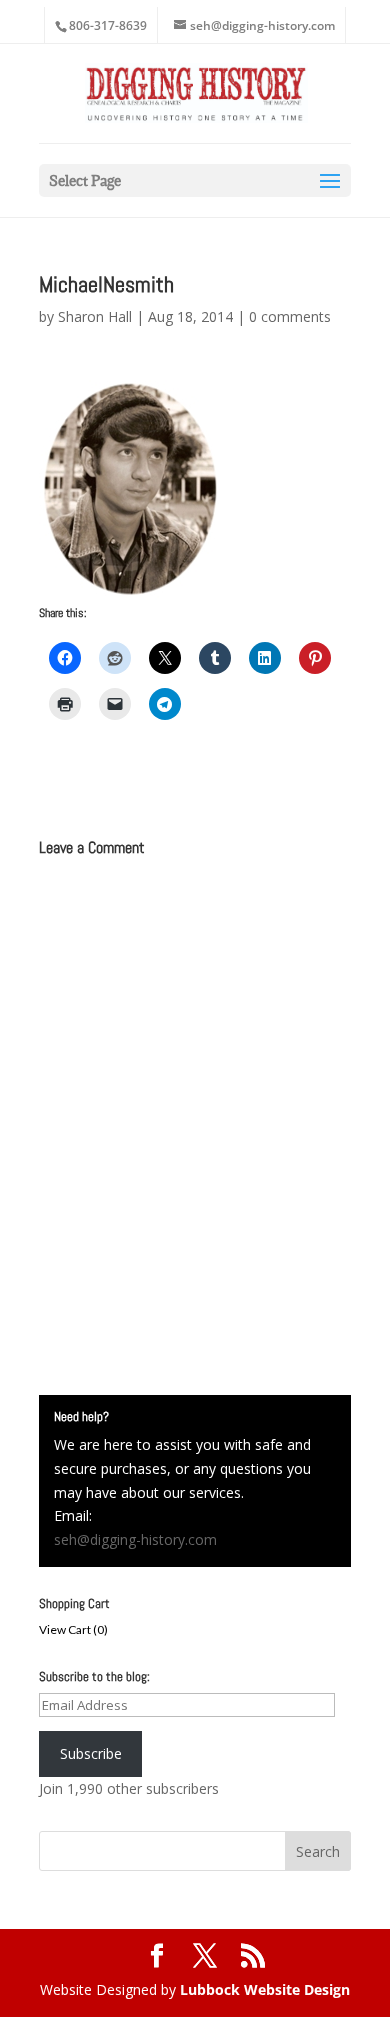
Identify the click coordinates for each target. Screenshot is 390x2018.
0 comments (290, 316)
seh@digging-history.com (135, 1539)
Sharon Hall (95, 316)
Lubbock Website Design (265, 1989)
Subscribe (91, 1753)
